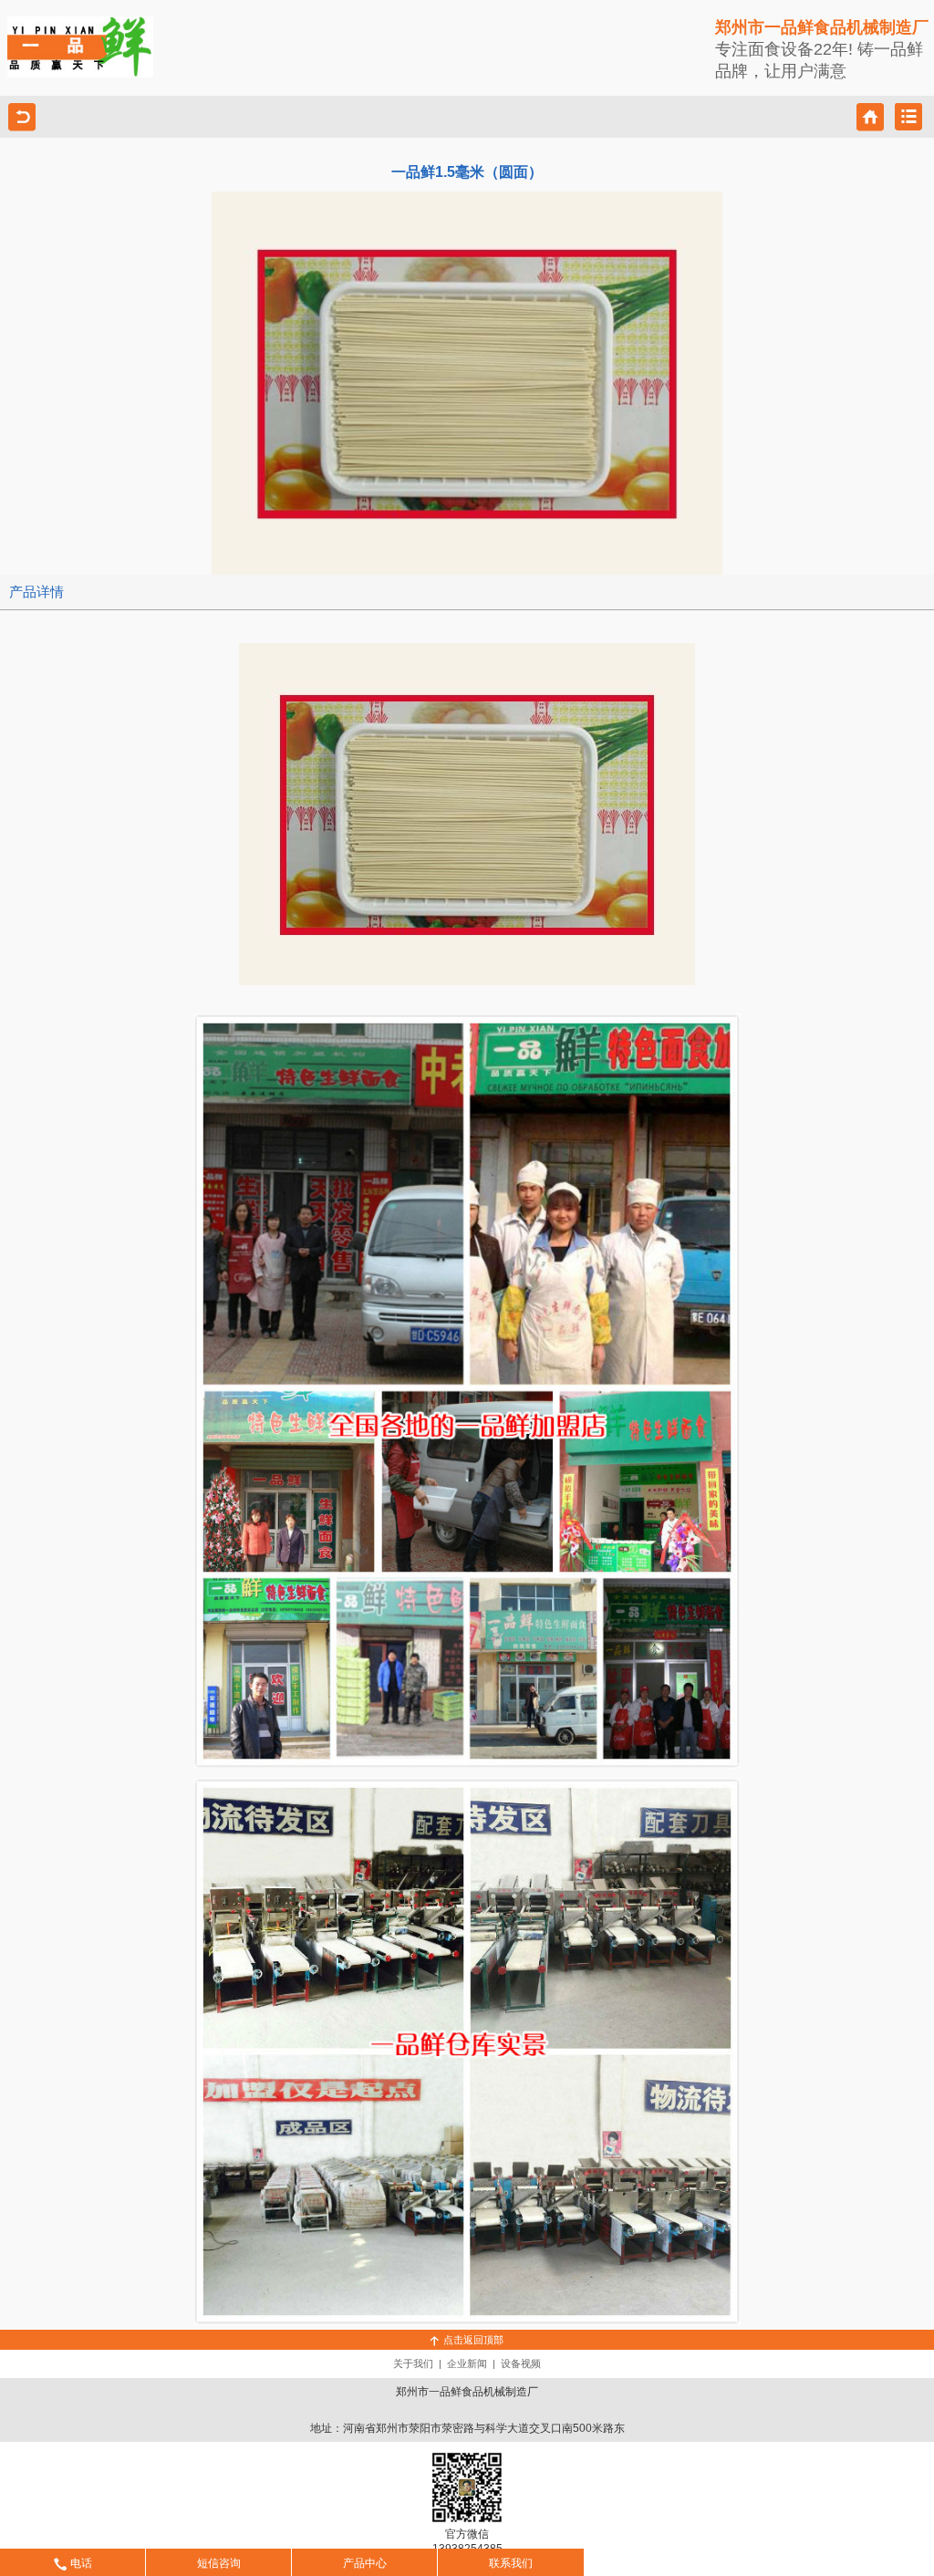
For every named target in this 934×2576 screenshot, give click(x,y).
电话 (81, 2563)
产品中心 (365, 2563)
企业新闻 (467, 2363)
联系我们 (511, 2563)
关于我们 (413, 2363)
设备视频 (521, 2363)
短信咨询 (219, 2563)
